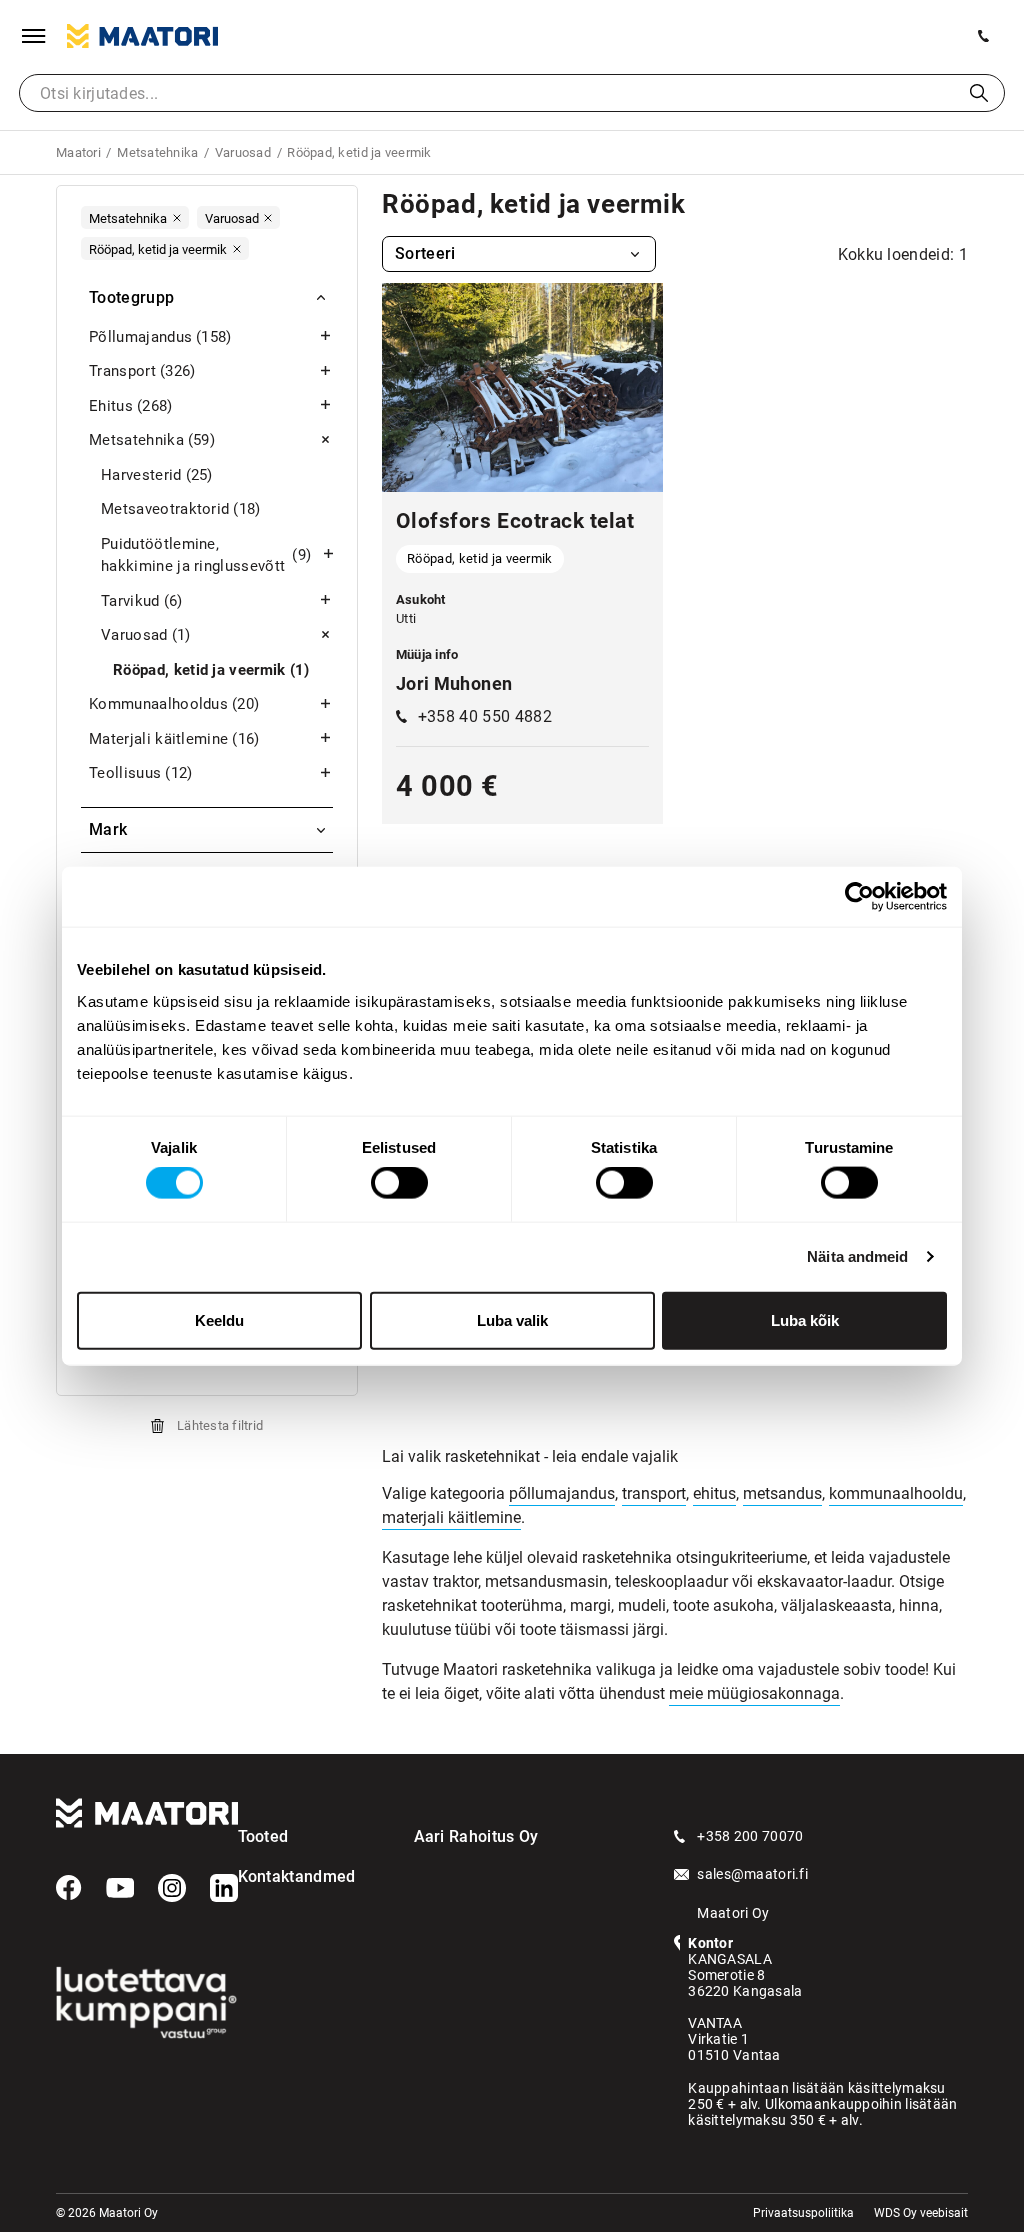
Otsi (979, 93)
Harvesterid (157, 475)
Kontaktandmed (297, 1876)
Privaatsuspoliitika (803, 2213)
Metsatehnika (152, 440)
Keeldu (219, 1319)
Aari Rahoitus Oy (476, 1836)
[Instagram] (172, 1888)
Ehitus (131, 406)
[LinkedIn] (224, 1888)
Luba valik (512, 1319)
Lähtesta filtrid (220, 1425)
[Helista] (984, 36)
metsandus (782, 1493)
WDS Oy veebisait (921, 2213)
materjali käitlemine (451, 1517)
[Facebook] (69, 1888)
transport (654, 1493)
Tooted (263, 1836)
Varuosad (146, 635)
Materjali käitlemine (174, 739)
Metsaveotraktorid (181, 509)
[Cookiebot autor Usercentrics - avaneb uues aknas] (859, 897)
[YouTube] (120, 1888)
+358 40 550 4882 (485, 716)
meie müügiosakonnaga (754, 1693)
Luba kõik (805, 1319)
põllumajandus (562, 1493)
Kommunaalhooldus (174, 704)
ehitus (714, 1493)
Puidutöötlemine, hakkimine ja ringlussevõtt (206, 555)
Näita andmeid (857, 1256)
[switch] (399, 1183)
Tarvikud (142, 601)
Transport (142, 371)
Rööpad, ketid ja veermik (211, 670)
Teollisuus (140, 773)
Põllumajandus (160, 337)
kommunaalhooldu (896, 1493)
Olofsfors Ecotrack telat (515, 521)
